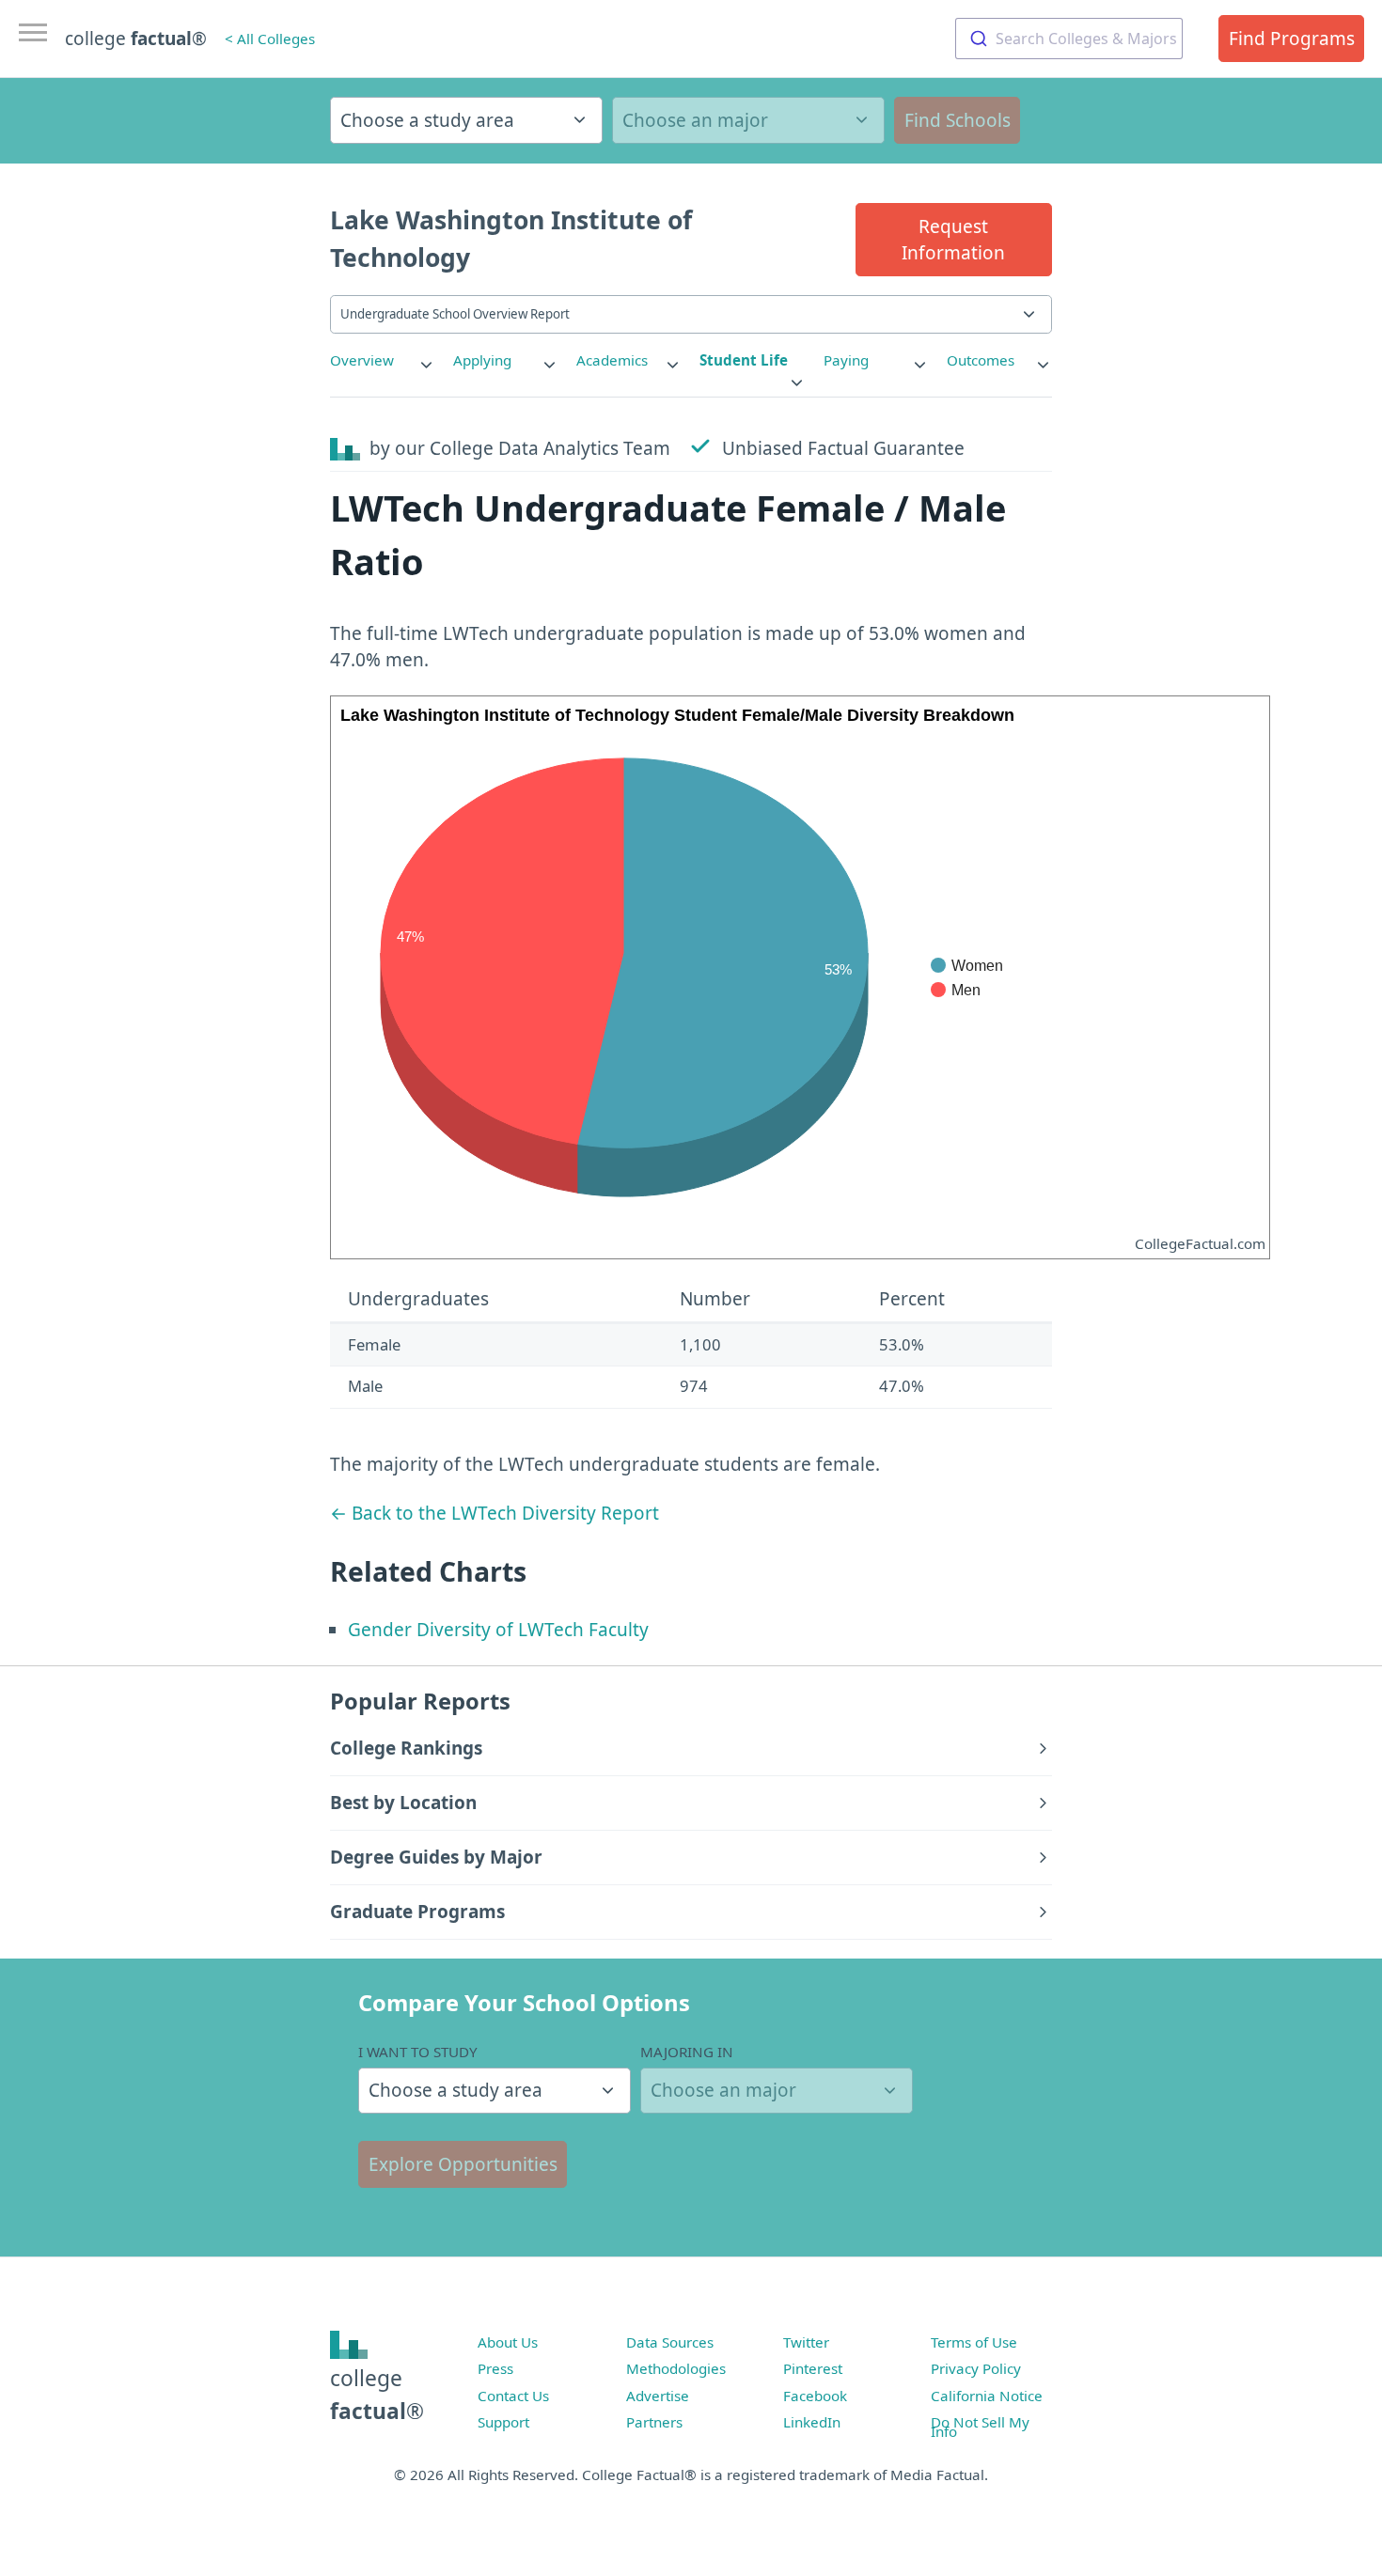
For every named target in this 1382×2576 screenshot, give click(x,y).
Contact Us (513, 2396)
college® (377, 2394)
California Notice (987, 2396)
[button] (954, 240)
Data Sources (670, 2342)
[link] (383, 360)
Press (495, 2368)
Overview (362, 360)
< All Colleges (270, 39)
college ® (136, 39)
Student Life (744, 360)
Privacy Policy (976, 2368)
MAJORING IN (687, 2052)
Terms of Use (974, 2342)
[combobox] (1069, 39)
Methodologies (676, 2368)
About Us (508, 2342)
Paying (846, 360)
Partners (654, 2422)
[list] (383, 360)
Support (503, 2422)
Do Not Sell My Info (980, 2427)
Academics (612, 360)
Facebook (815, 2396)
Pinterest (813, 2368)
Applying (482, 360)
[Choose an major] (748, 120)
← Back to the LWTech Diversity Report (495, 1513)
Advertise (658, 2396)
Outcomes (981, 360)
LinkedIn (812, 2422)
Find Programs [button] (1292, 39)
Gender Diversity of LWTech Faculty (498, 1630)
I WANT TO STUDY (418, 2052)
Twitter (806, 2342)
